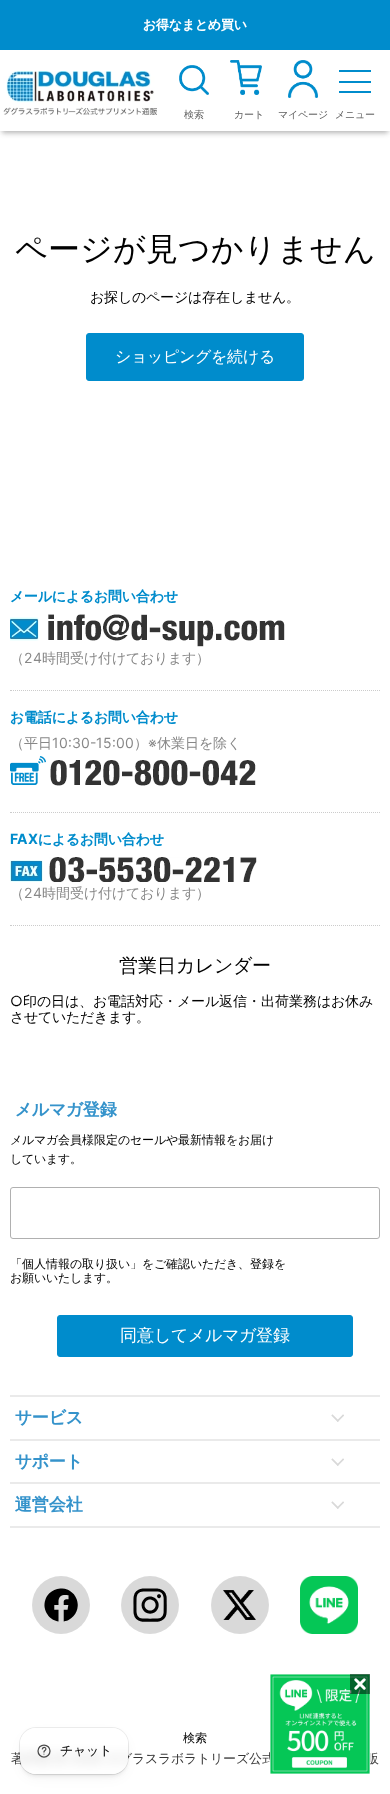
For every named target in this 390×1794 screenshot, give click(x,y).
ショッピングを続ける (195, 356)
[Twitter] (240, 1605)
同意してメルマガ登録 (205, 1335)
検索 (195, 1737)
